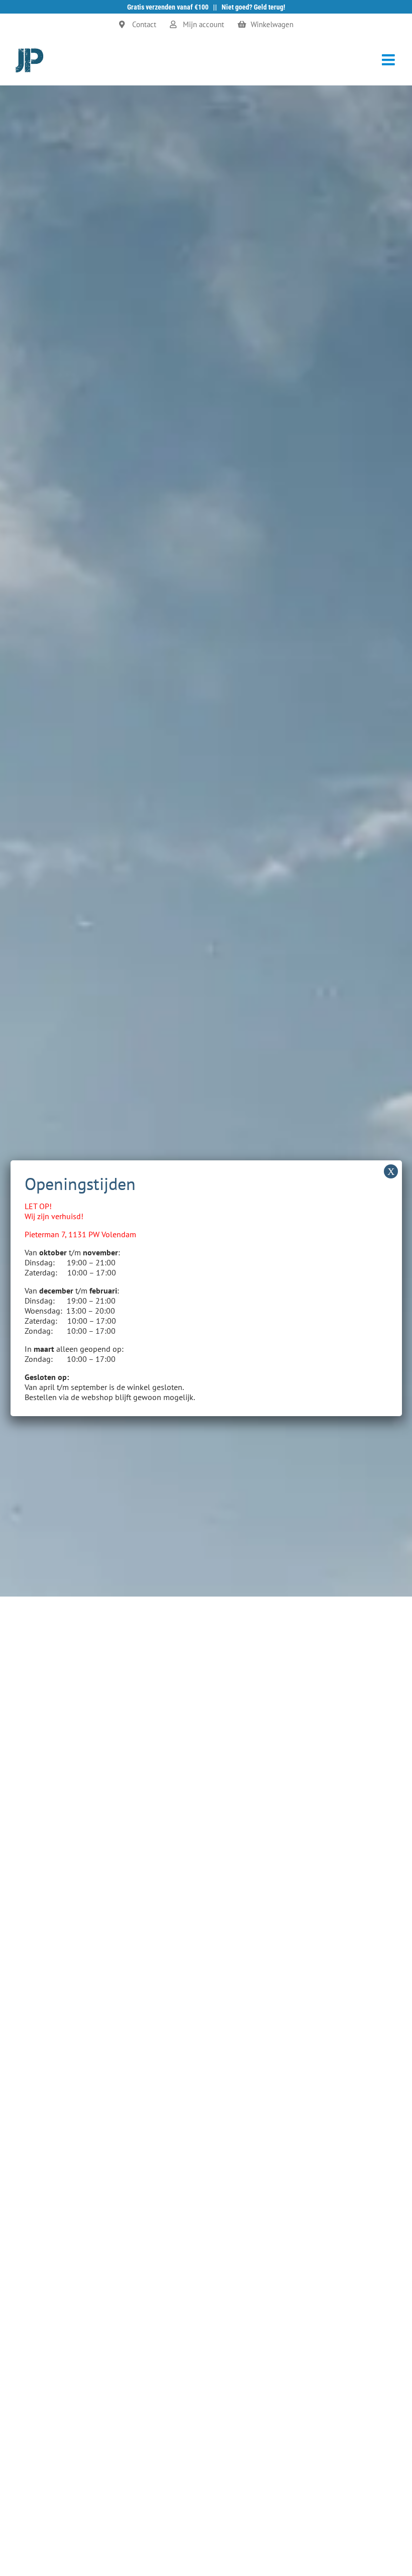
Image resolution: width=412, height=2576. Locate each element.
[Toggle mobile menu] (389, 60)
